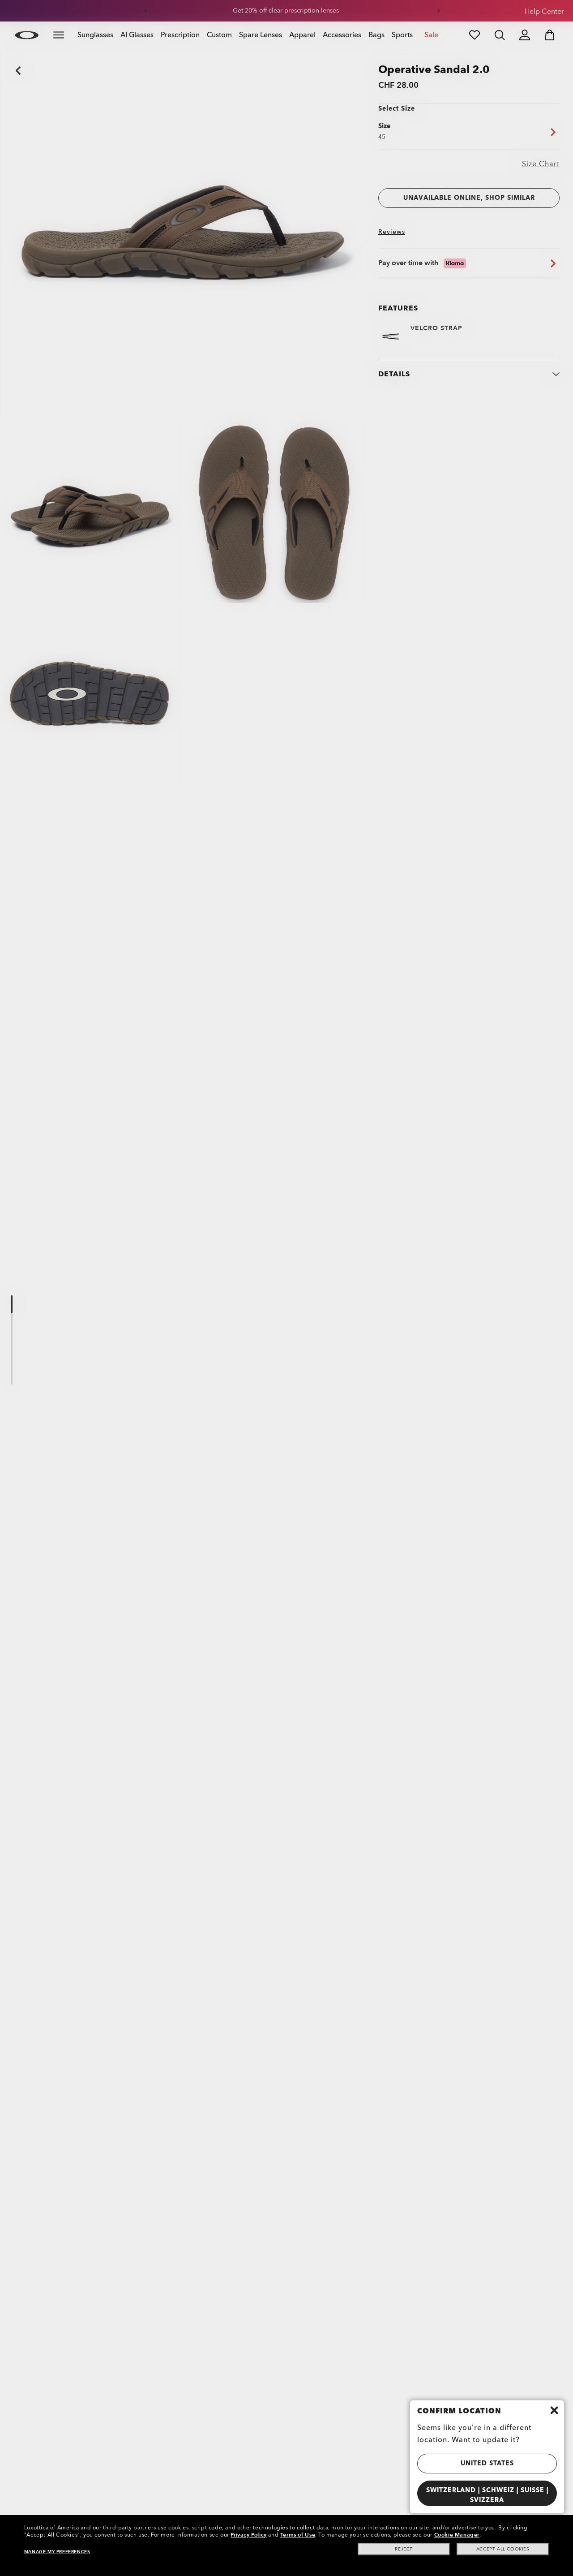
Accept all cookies (503, 2549)
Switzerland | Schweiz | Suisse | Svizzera (487, 2495)
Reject (404, 2549)
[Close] (554, 2410)
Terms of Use (298, 2535)
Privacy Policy (248, 2535)
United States (487, 2463)
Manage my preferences (57, 2552)
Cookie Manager (457, 2535)
